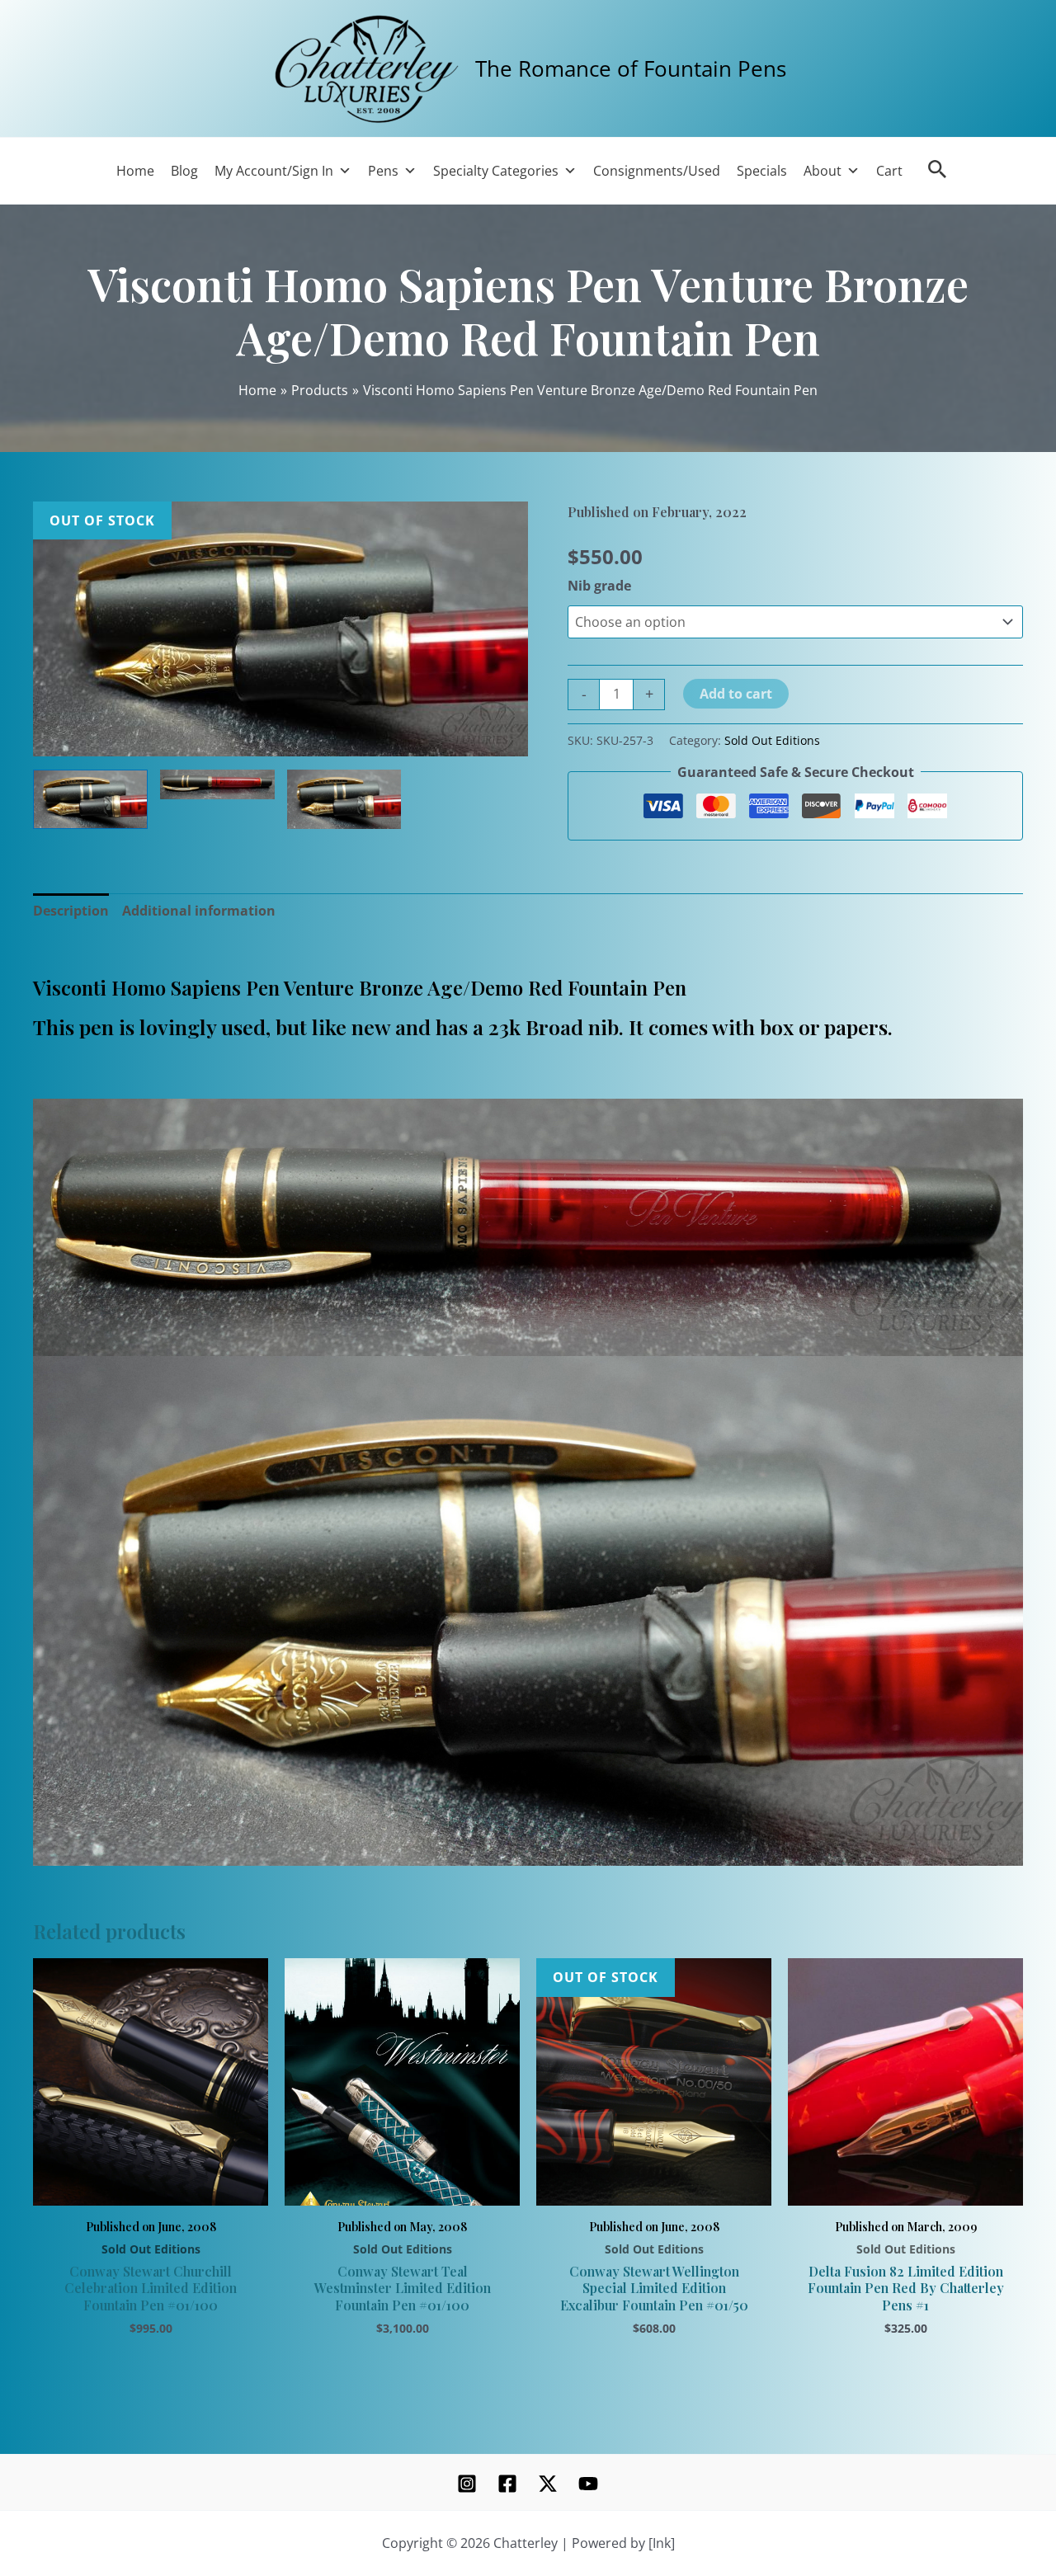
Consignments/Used (657, 171)
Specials (762, 171)
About (823, 171)
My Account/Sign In (274, 171)
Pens (383, 171)
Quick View (151, 2187)
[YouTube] (588, 2484)
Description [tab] (71, 911)
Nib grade (599, 586)
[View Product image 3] (344, 799)
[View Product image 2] (217, 784)
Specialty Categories (496, 171)
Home (135, 171)
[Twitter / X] (548, 2484)
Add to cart (736, 694)
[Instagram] (467, 2484)
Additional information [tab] (199, 911)
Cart (889, 171)
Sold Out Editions (772, 740)
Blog (184, 171)
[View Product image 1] (90, 799)
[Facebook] (507, 2484)
